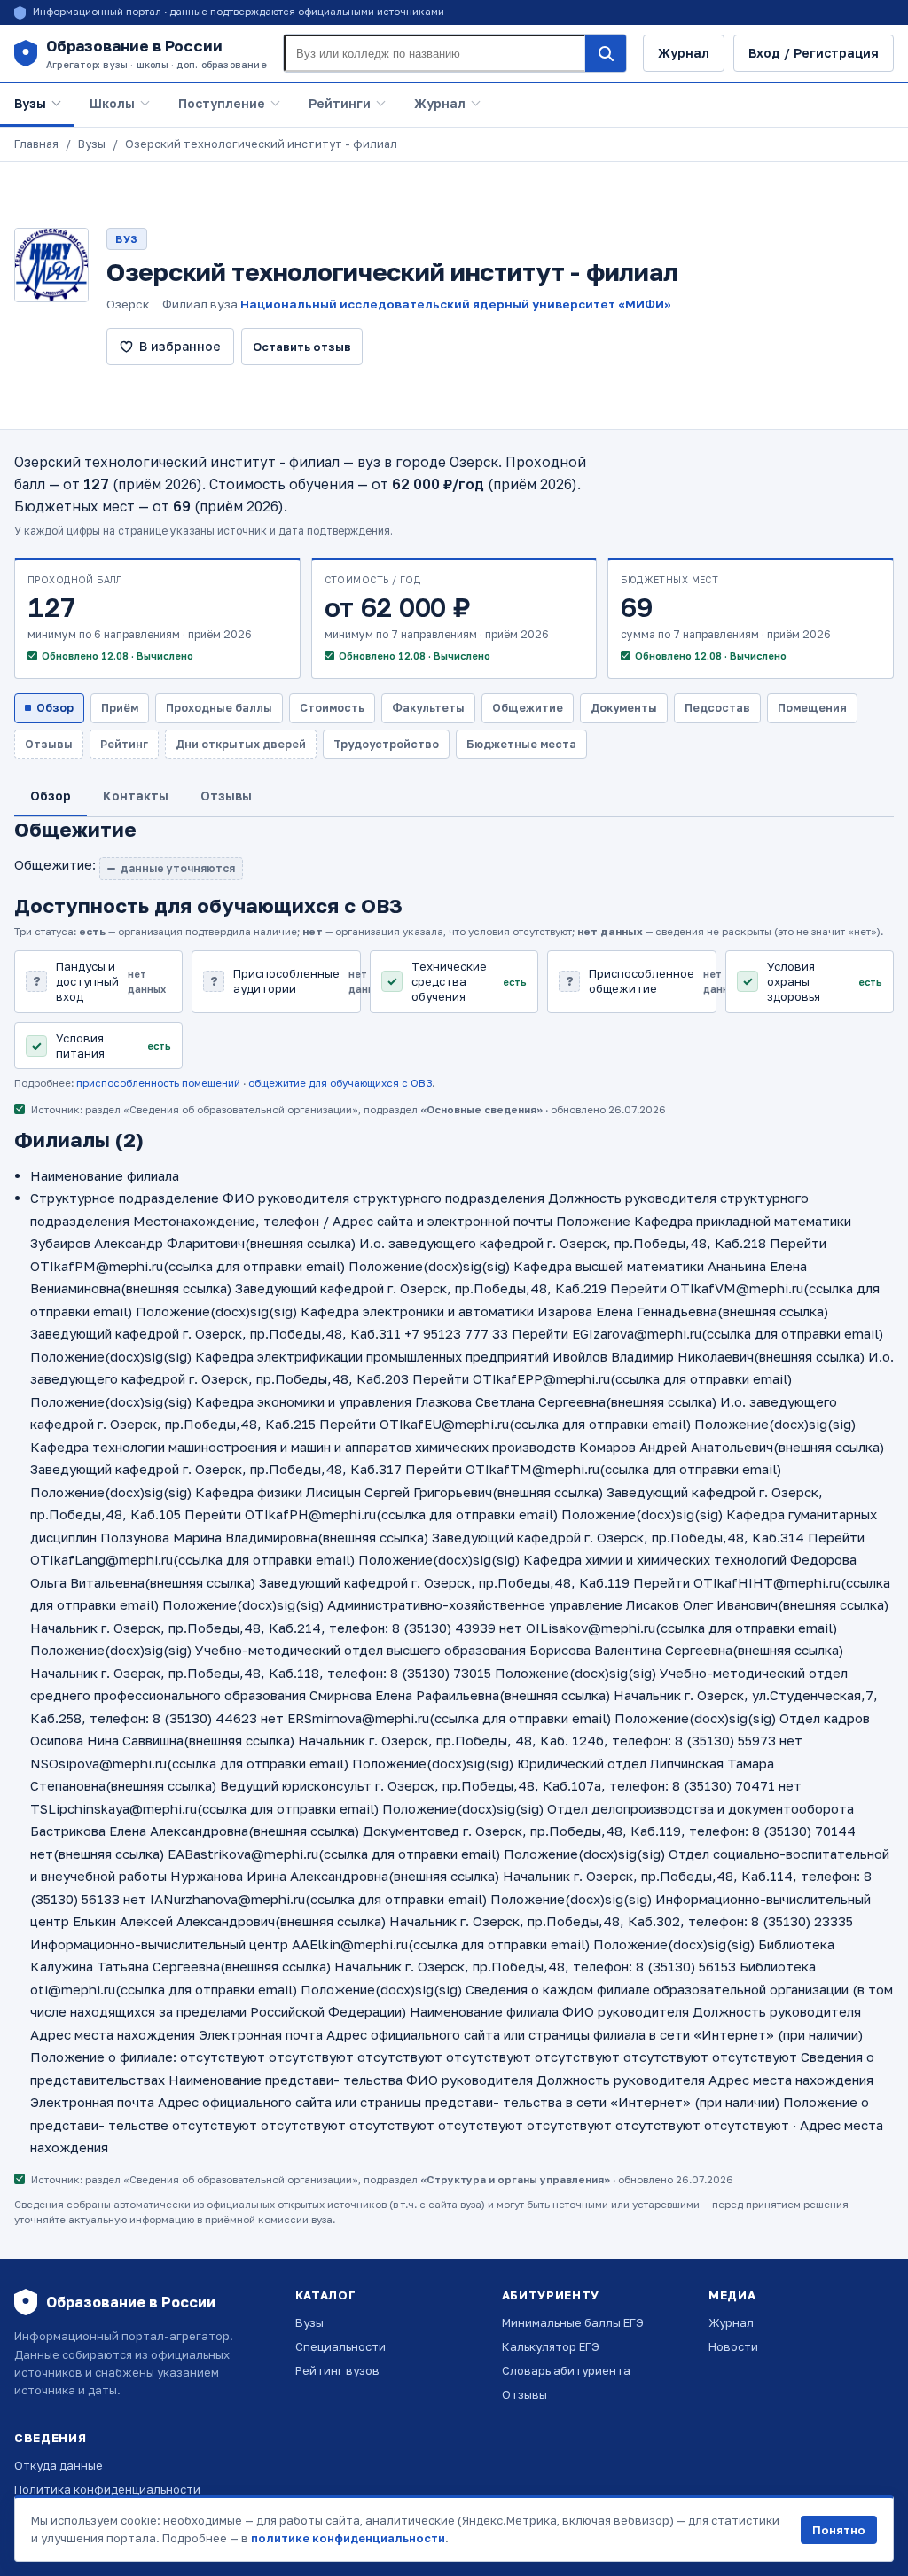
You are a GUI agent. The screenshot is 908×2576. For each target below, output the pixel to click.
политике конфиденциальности (348, 2538)
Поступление (222, 103)
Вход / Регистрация (814, 53)
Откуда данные (59, 2465)
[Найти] (606, 53)
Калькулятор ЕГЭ (551, 2346)
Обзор (55, 708)
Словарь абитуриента (566, 2370)
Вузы (30, 103)
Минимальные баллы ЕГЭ (573, 2322)
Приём (120, 708)
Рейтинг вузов (337, 2370)
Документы (624, 708)
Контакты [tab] (136, 796)
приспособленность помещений (158, 1083)
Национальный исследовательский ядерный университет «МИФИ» (456, 304)
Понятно (839, 2530)
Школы (112, 103)
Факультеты (428, 708)
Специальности (340, 2346)
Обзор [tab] (51, 796)
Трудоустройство (386, 744)
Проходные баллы (219, 708)
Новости (733, 2346)
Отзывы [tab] (226, 796)
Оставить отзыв (302, 347)
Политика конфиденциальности (107, 2489)
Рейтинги (340, 103)
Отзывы (524, 2394)
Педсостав (717, 708)
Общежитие (528, 708)
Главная (36, 144)
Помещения (812, 708)
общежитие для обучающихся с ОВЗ (340, 1083)
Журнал (684, 53)
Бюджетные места (521, 744)
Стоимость (332, 708)
